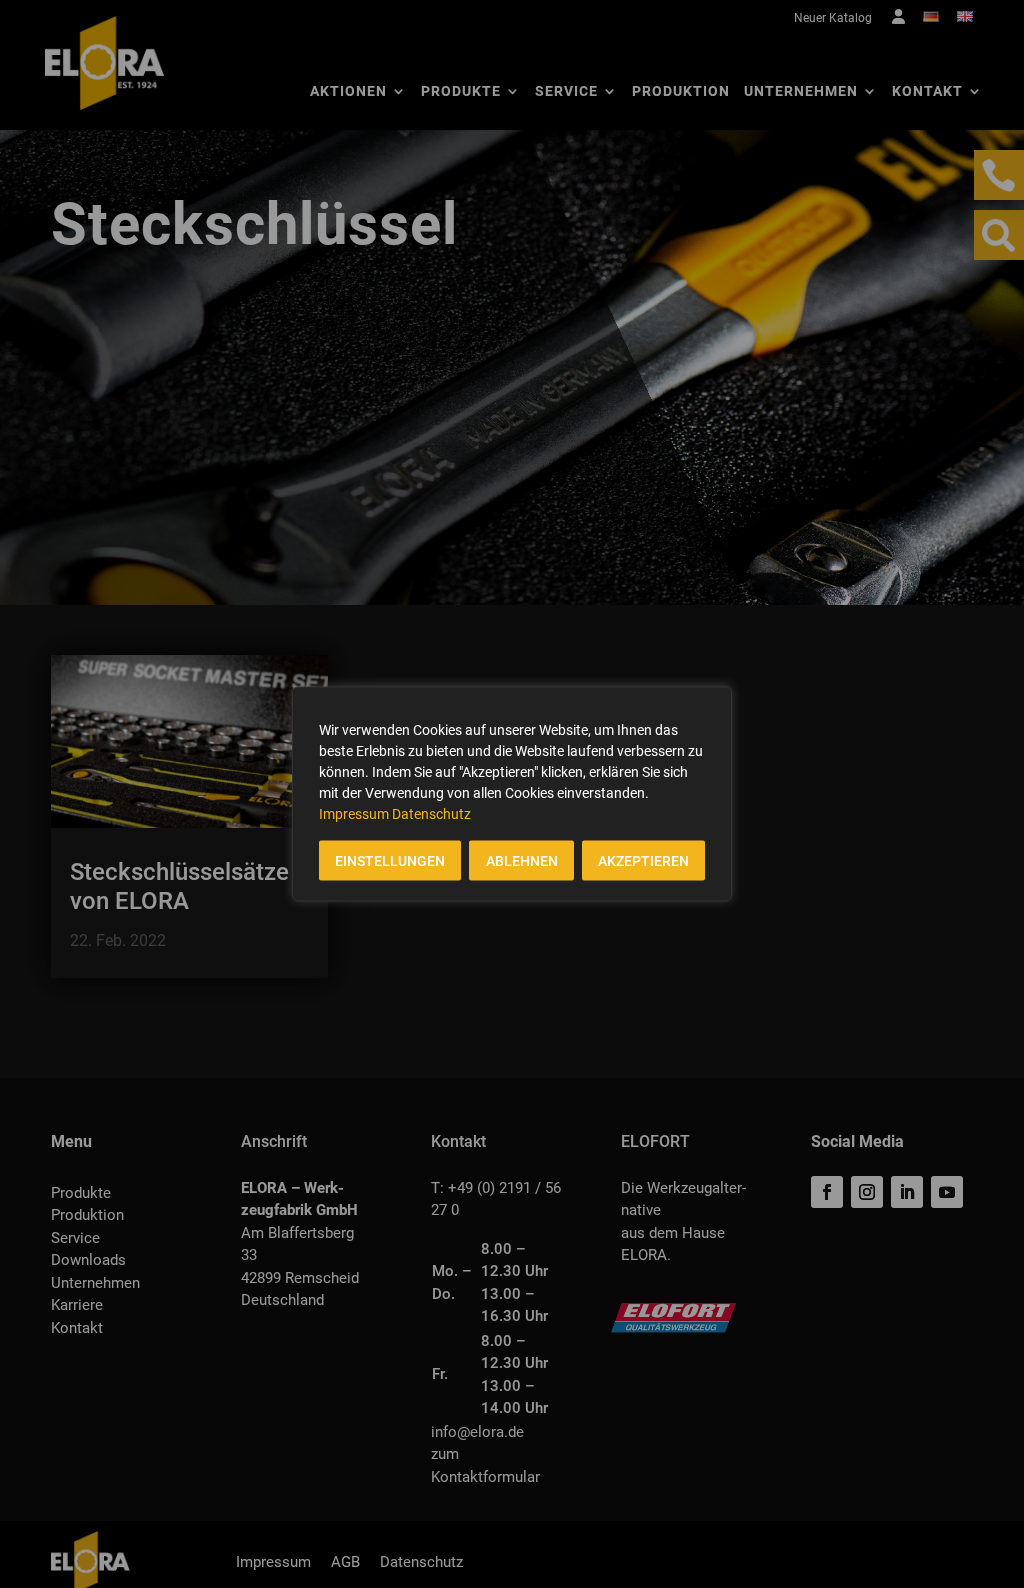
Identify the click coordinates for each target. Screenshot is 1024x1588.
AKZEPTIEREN (643, 861)
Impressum (354, 814)
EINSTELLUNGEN (390, 861)
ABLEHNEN (522, 861)
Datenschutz (431, 814)
